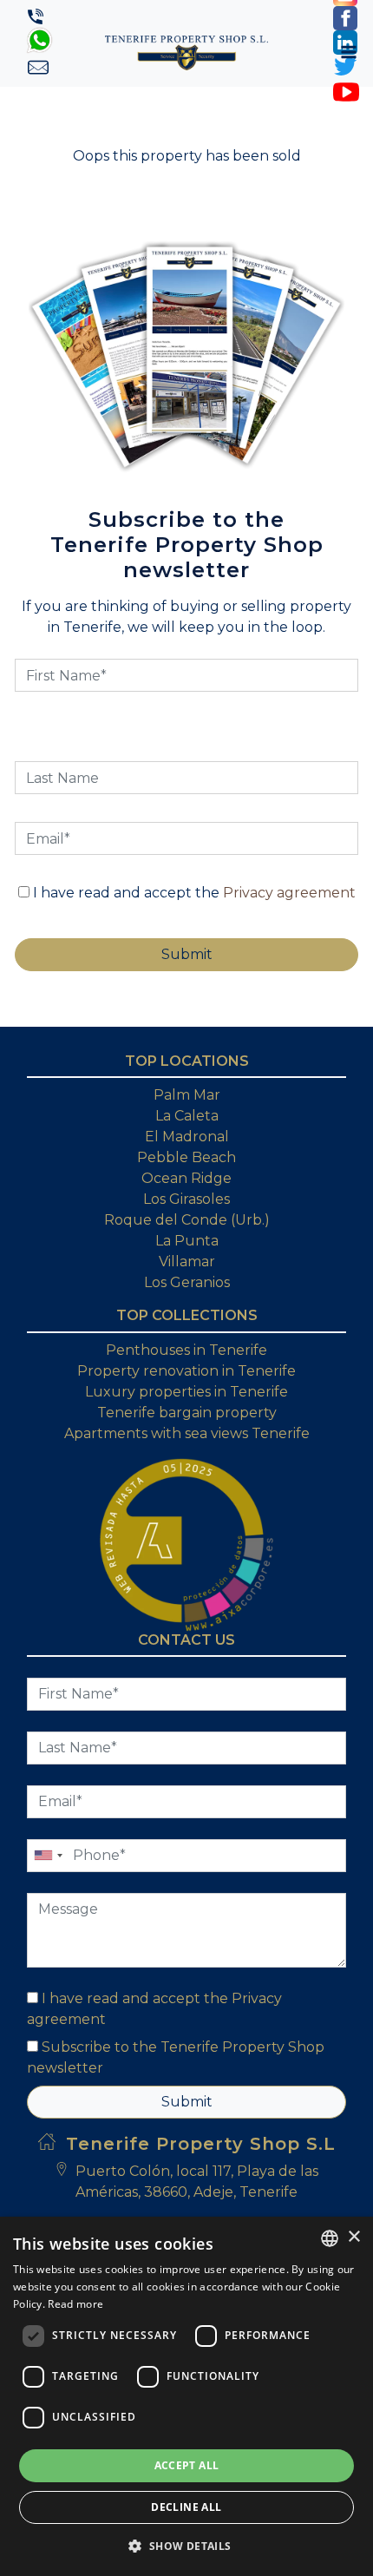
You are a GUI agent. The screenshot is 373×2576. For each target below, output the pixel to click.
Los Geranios (187, 1282)
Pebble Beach (186, 1157)
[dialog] (186, 2396)
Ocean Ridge (186, 1178)
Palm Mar (187, 1095)
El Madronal (187, 1137)
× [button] (353, 2237)
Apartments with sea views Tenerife (187, 1433)
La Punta (187, 1241)
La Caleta (187, 1116)
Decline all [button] (186, 2507)
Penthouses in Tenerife (186, 1350)
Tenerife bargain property (187, 1413)
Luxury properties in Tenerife (186, 1392)
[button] (186, 2546)
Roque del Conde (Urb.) (187, 1220)
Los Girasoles (186, 1199)
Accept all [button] (187, 2465)
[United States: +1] (48, 1856)
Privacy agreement (289, 893)
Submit (187, 2102)
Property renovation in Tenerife (186, 1371)
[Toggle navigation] (349, 52)
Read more (75, 2304)
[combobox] (330, 2238)
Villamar (187, 1262)
